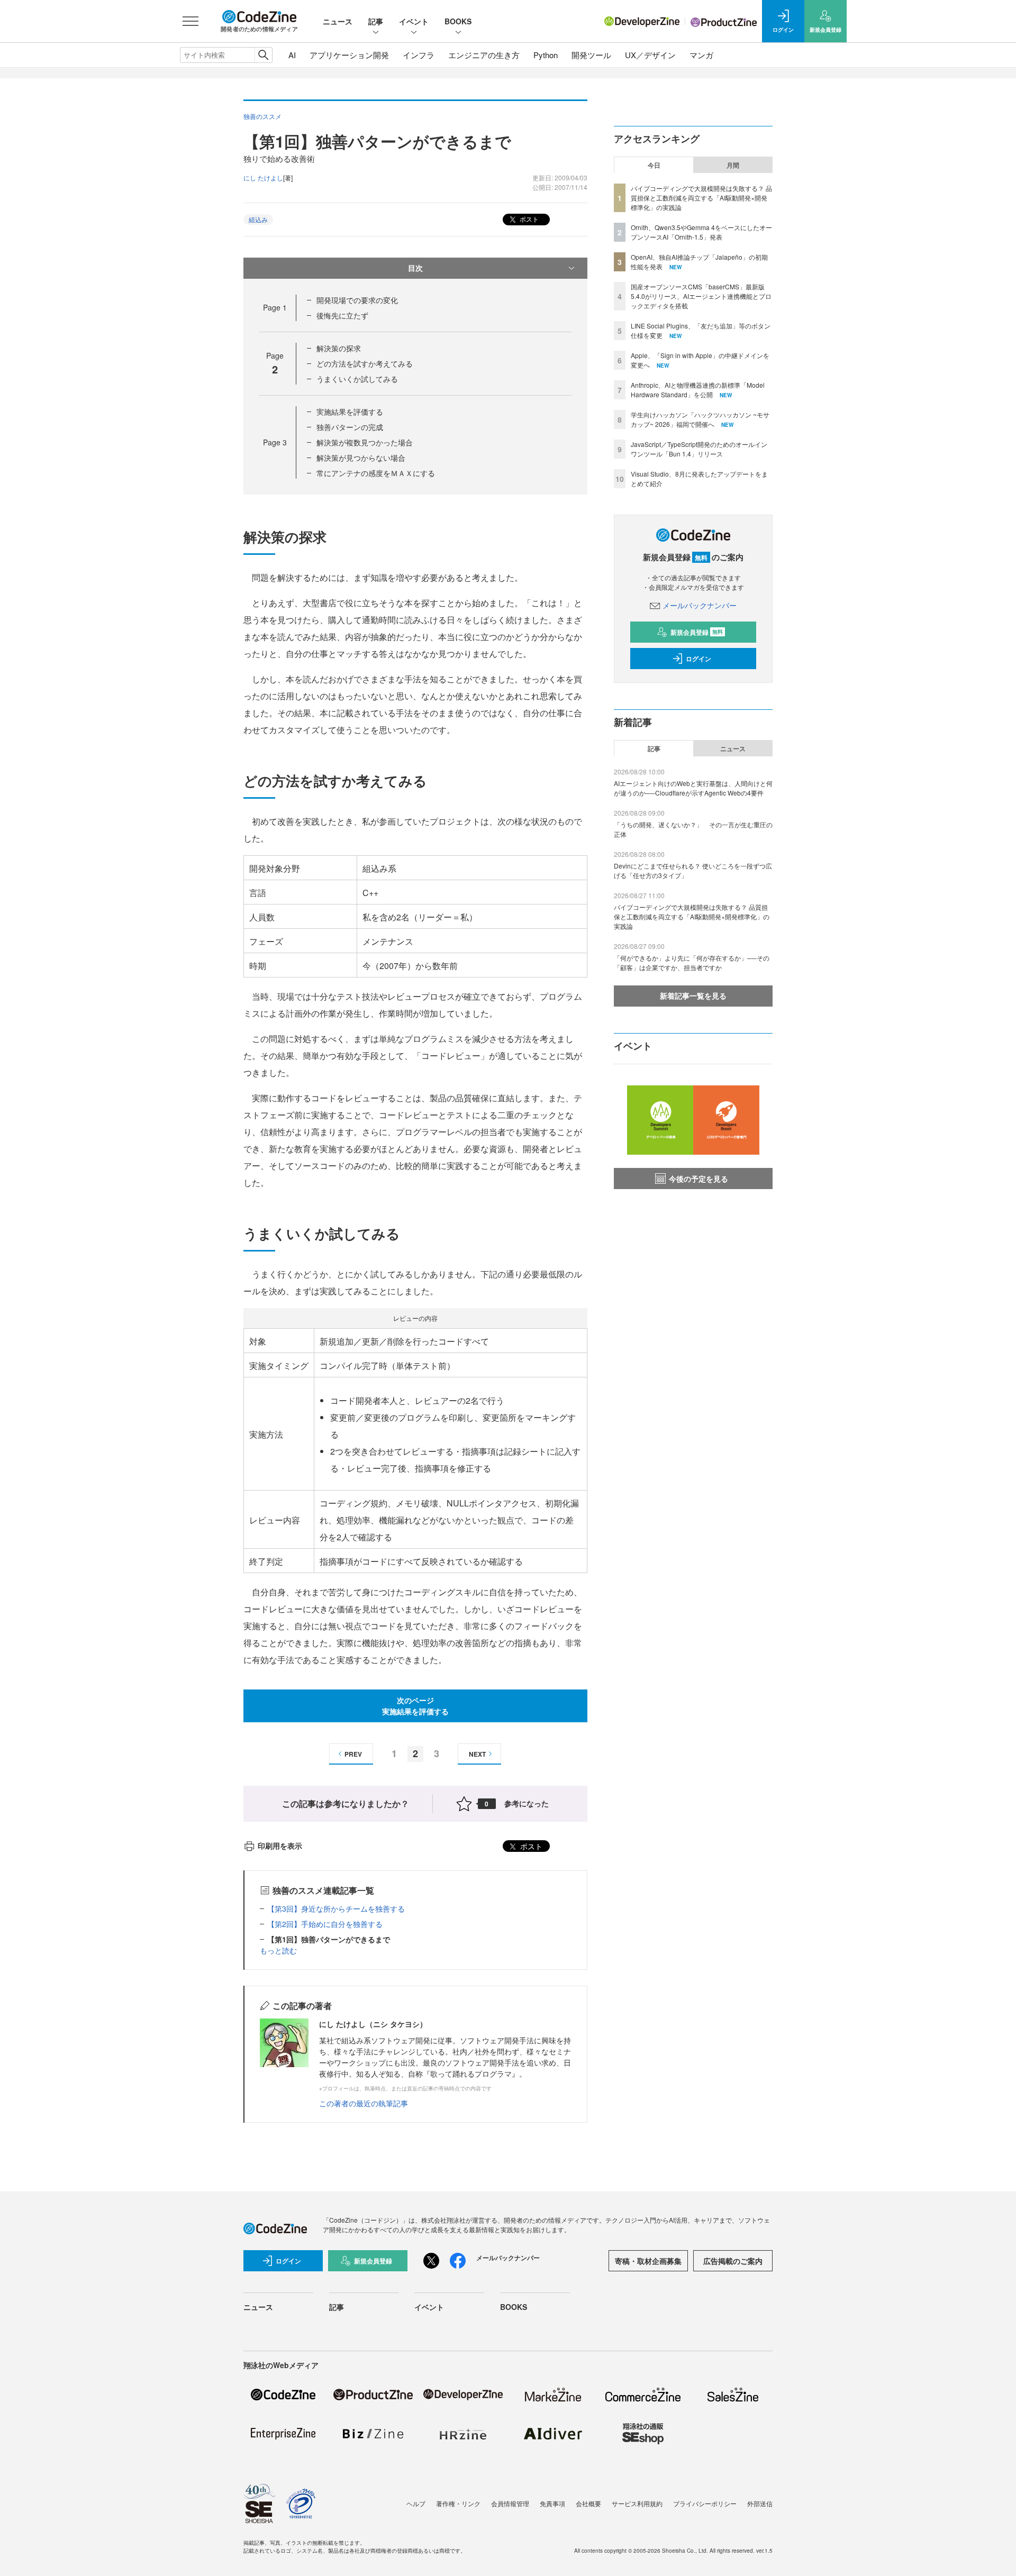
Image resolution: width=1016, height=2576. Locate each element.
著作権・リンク (458, 2503)
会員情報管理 (510, 2503)
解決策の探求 (339, 348)
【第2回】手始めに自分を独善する (325, 1924)
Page (275, 307)
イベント (414, 21)
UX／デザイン (650, 55)
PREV (353, 1754)
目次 (415, 268)
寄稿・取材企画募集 (648, 2261)
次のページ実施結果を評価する (415, 1706)
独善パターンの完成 (350, 427)
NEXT (477, 1754)
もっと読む (278, 1950)
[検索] (263, 55)
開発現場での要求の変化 (357, 300)
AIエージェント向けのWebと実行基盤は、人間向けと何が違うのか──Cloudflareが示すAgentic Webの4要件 (693, 788)
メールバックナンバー (700, 605)
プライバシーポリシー (705, 2503)
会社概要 (588, 2503)
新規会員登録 (697, 632)
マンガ (701, 55)
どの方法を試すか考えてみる (365, 363)
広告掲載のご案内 (733, 2261)
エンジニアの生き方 (484, 55)
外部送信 (760, 2503)
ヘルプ (416, 2503)
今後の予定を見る (698, 1179)
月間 (733, 165)
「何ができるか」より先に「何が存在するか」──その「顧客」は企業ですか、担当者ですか (692, 962)
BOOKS (458, 21)
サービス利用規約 (637, 2503)
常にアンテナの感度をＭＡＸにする (376, 473)
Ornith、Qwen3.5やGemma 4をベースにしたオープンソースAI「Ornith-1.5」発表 (701, 232)
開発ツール (591, 55)
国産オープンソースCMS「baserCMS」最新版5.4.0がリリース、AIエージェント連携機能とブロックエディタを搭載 (701, 296)
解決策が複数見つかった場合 (365, 442)
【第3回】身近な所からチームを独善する (336, 1908)
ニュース (338, 21)
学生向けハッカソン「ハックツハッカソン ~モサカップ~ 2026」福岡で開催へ (700, 419)
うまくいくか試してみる (357, 379)
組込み (258, 219)
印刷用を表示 (280, 1846)
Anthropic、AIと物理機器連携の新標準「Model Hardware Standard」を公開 (698, 390)
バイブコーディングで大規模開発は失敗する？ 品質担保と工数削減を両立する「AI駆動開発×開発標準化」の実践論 (701, 198)
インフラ (419, 55)
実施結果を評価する (350, 412)
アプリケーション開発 (349, 55)
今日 (654, 165)
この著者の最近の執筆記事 (364, 2103)
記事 (376, 21)
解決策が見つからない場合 (361, 458)
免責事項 (552, 2503)
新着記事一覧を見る (693, 995)
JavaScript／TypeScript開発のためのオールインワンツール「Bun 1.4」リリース (699, 449)
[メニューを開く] (190, 21)
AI (292, 55)
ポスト (528, 219)
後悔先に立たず (342, 315)
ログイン (698, 659)
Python (546, 55)
